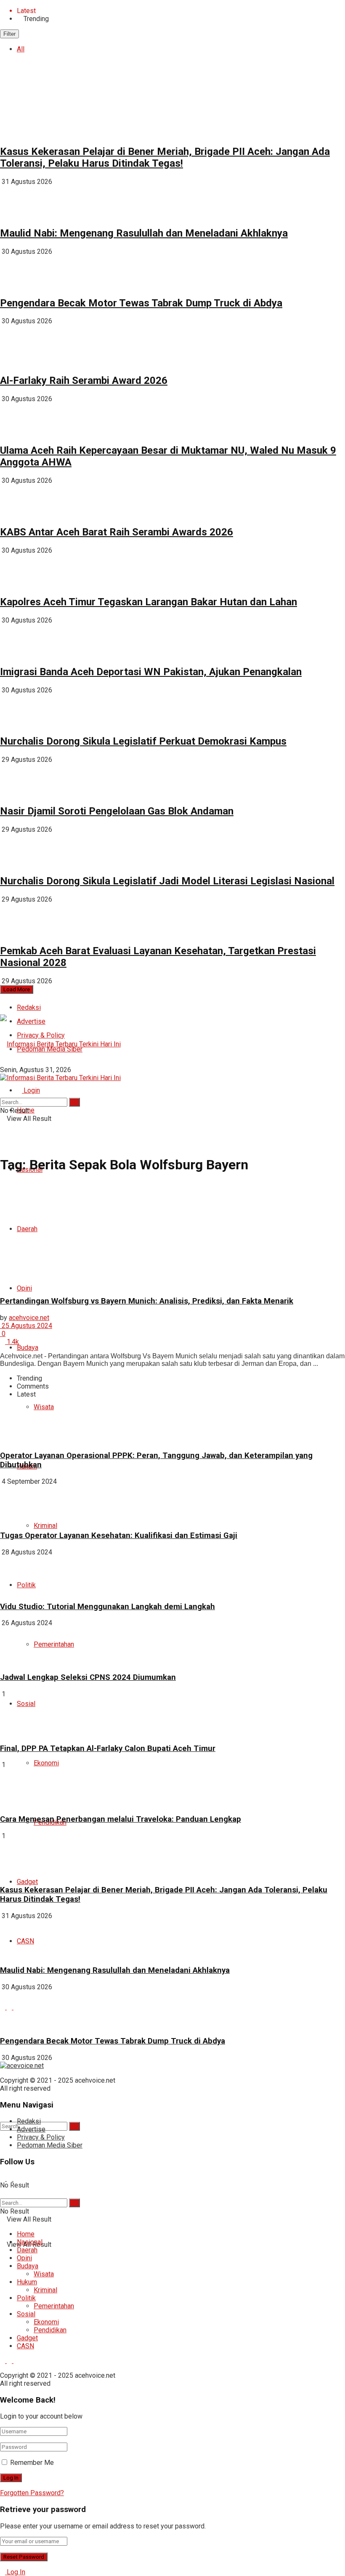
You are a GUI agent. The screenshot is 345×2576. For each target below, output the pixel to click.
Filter (9, 34)
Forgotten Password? (32, 2493)
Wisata (44, 2274)
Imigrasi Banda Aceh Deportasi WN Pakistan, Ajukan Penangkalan (151, 672)
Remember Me (32, 2463)
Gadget (27, 1882)
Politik (26, 2298)
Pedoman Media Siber (50, 2145)
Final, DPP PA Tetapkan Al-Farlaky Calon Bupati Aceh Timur (108, 1748)
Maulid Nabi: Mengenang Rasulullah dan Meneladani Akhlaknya (144, 233)
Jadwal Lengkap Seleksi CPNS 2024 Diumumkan (88, 1677)
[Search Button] (74, 2126)
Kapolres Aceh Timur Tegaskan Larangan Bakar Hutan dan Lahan (149, 602)
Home (26, 2234)
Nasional (30, 2242)
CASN (25, 2346)
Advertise (31, 2129)
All (21, 49)
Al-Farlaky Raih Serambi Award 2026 (84, 381)
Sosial (26, 2314)
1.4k (12, 1342)
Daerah (27, 2250)
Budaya (28, 1348)
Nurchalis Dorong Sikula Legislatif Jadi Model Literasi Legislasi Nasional (167, 881)
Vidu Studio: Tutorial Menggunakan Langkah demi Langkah (107, 1607)
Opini (24, 2258)
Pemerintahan (54, 1644)
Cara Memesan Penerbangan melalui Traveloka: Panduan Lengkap (121, 1819)
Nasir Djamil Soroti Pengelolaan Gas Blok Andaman (117, 811)
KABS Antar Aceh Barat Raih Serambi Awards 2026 (117, 532)
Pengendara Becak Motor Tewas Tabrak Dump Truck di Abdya (141, 303)
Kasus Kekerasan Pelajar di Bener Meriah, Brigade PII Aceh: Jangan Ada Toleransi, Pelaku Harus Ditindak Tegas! (165, 157)
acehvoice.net (29, 1318)
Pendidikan (50, 2330)
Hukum (27, 2282)
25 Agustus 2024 (26, 1326)
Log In (15, 2572)
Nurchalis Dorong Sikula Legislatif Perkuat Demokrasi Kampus (143, 741)
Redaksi (29, 1007)
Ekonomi (46, 1763)
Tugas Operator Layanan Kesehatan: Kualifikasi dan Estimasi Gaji (119, 1535)
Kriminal (45, 1526)
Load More (17, 989)
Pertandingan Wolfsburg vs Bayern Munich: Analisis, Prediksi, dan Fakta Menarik (147, 1301)
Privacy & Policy (41, 2137)
